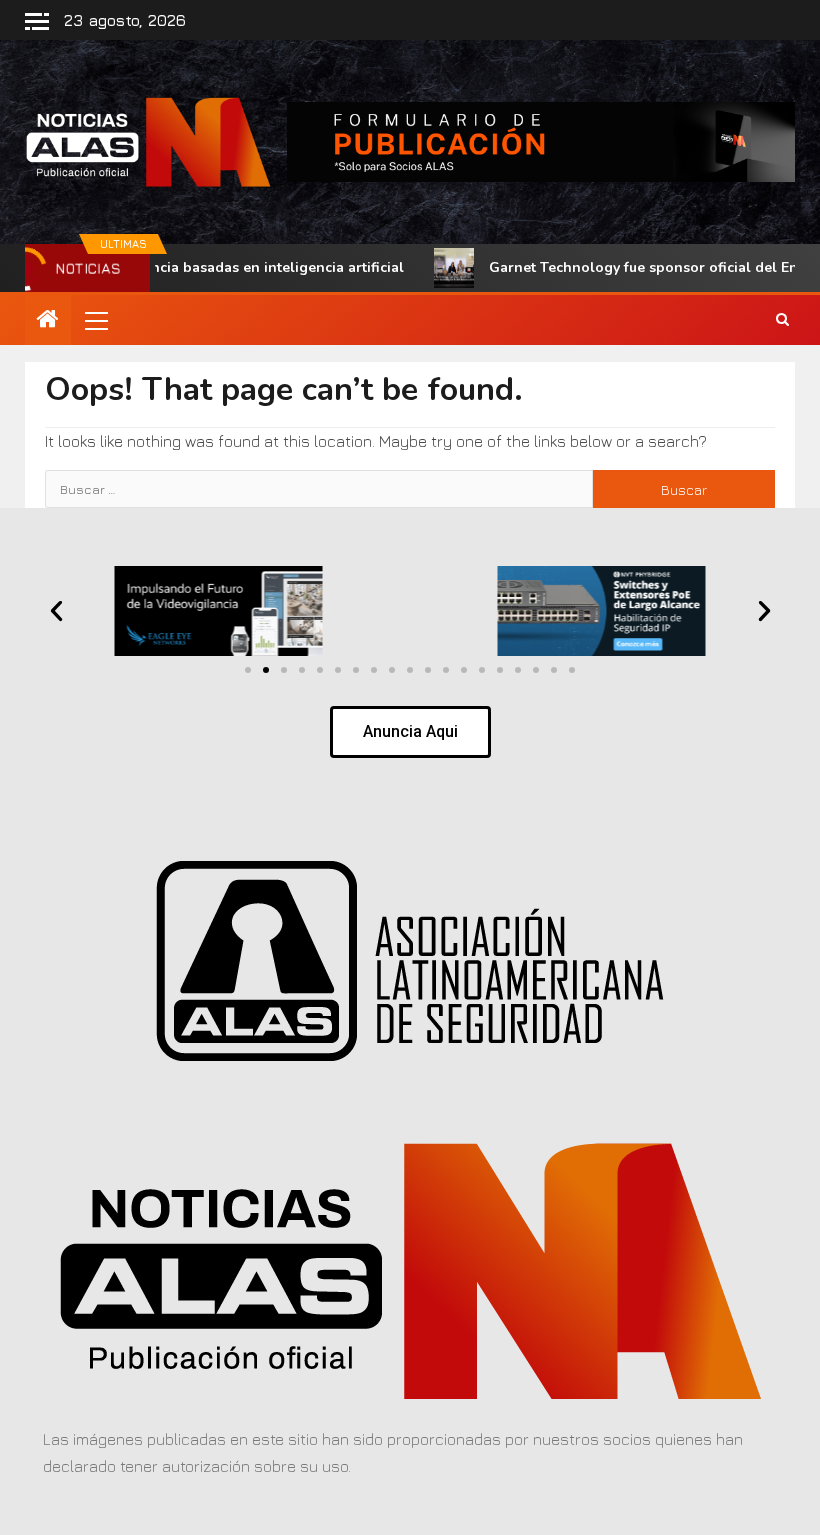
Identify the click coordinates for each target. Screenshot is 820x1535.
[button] (95, 320)
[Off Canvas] (37, 21)
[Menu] (95, 320)
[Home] (48, 320)
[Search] (782, 320)
